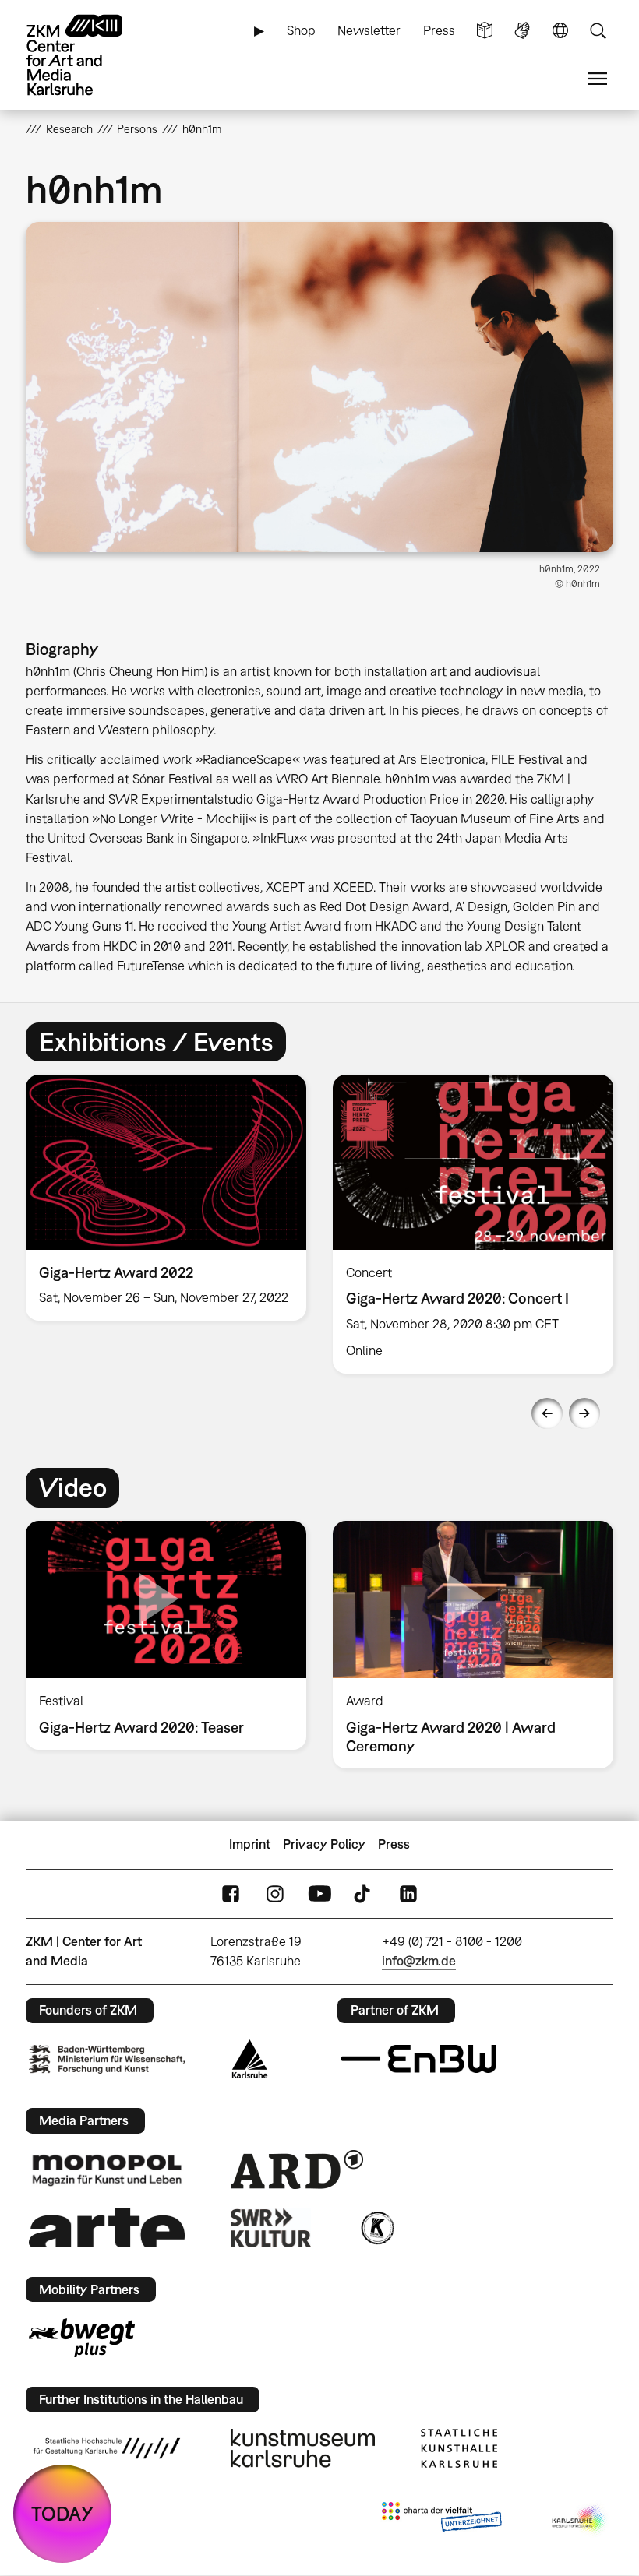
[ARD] (297, 2170)
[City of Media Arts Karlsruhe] (580, 2520)
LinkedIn (408, 1893)
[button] (319, 387)
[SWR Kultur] (271, 2228)
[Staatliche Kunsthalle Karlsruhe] (459, 2448)
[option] (166, 1198)
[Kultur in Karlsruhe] (376, 2228)
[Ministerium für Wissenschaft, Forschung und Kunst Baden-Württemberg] (107, 2059)
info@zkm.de (419, 1961)
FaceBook (231, 1893)
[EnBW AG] (418, 2059)
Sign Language (522, 31)
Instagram (275, 1893)
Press (439, 30)
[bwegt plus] (82, 2338)
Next (584, 1413)
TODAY (62, 2513)
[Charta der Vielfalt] (441, 2520)
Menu (598, 79)
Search (598, 31)
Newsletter (369, 30)
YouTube (319, 1893)
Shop (301, 30)
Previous (547, 1413)
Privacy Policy (324, 1844)
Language (560, 31)
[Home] (88, 55)
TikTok (364, 1893)
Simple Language (485, 31)
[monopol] (107, 2170)
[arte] (107, 2228)
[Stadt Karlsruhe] (250, 2059)
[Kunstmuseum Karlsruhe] (303, 2448)
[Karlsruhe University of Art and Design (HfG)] (107, 2448)
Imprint (250, 1844)
